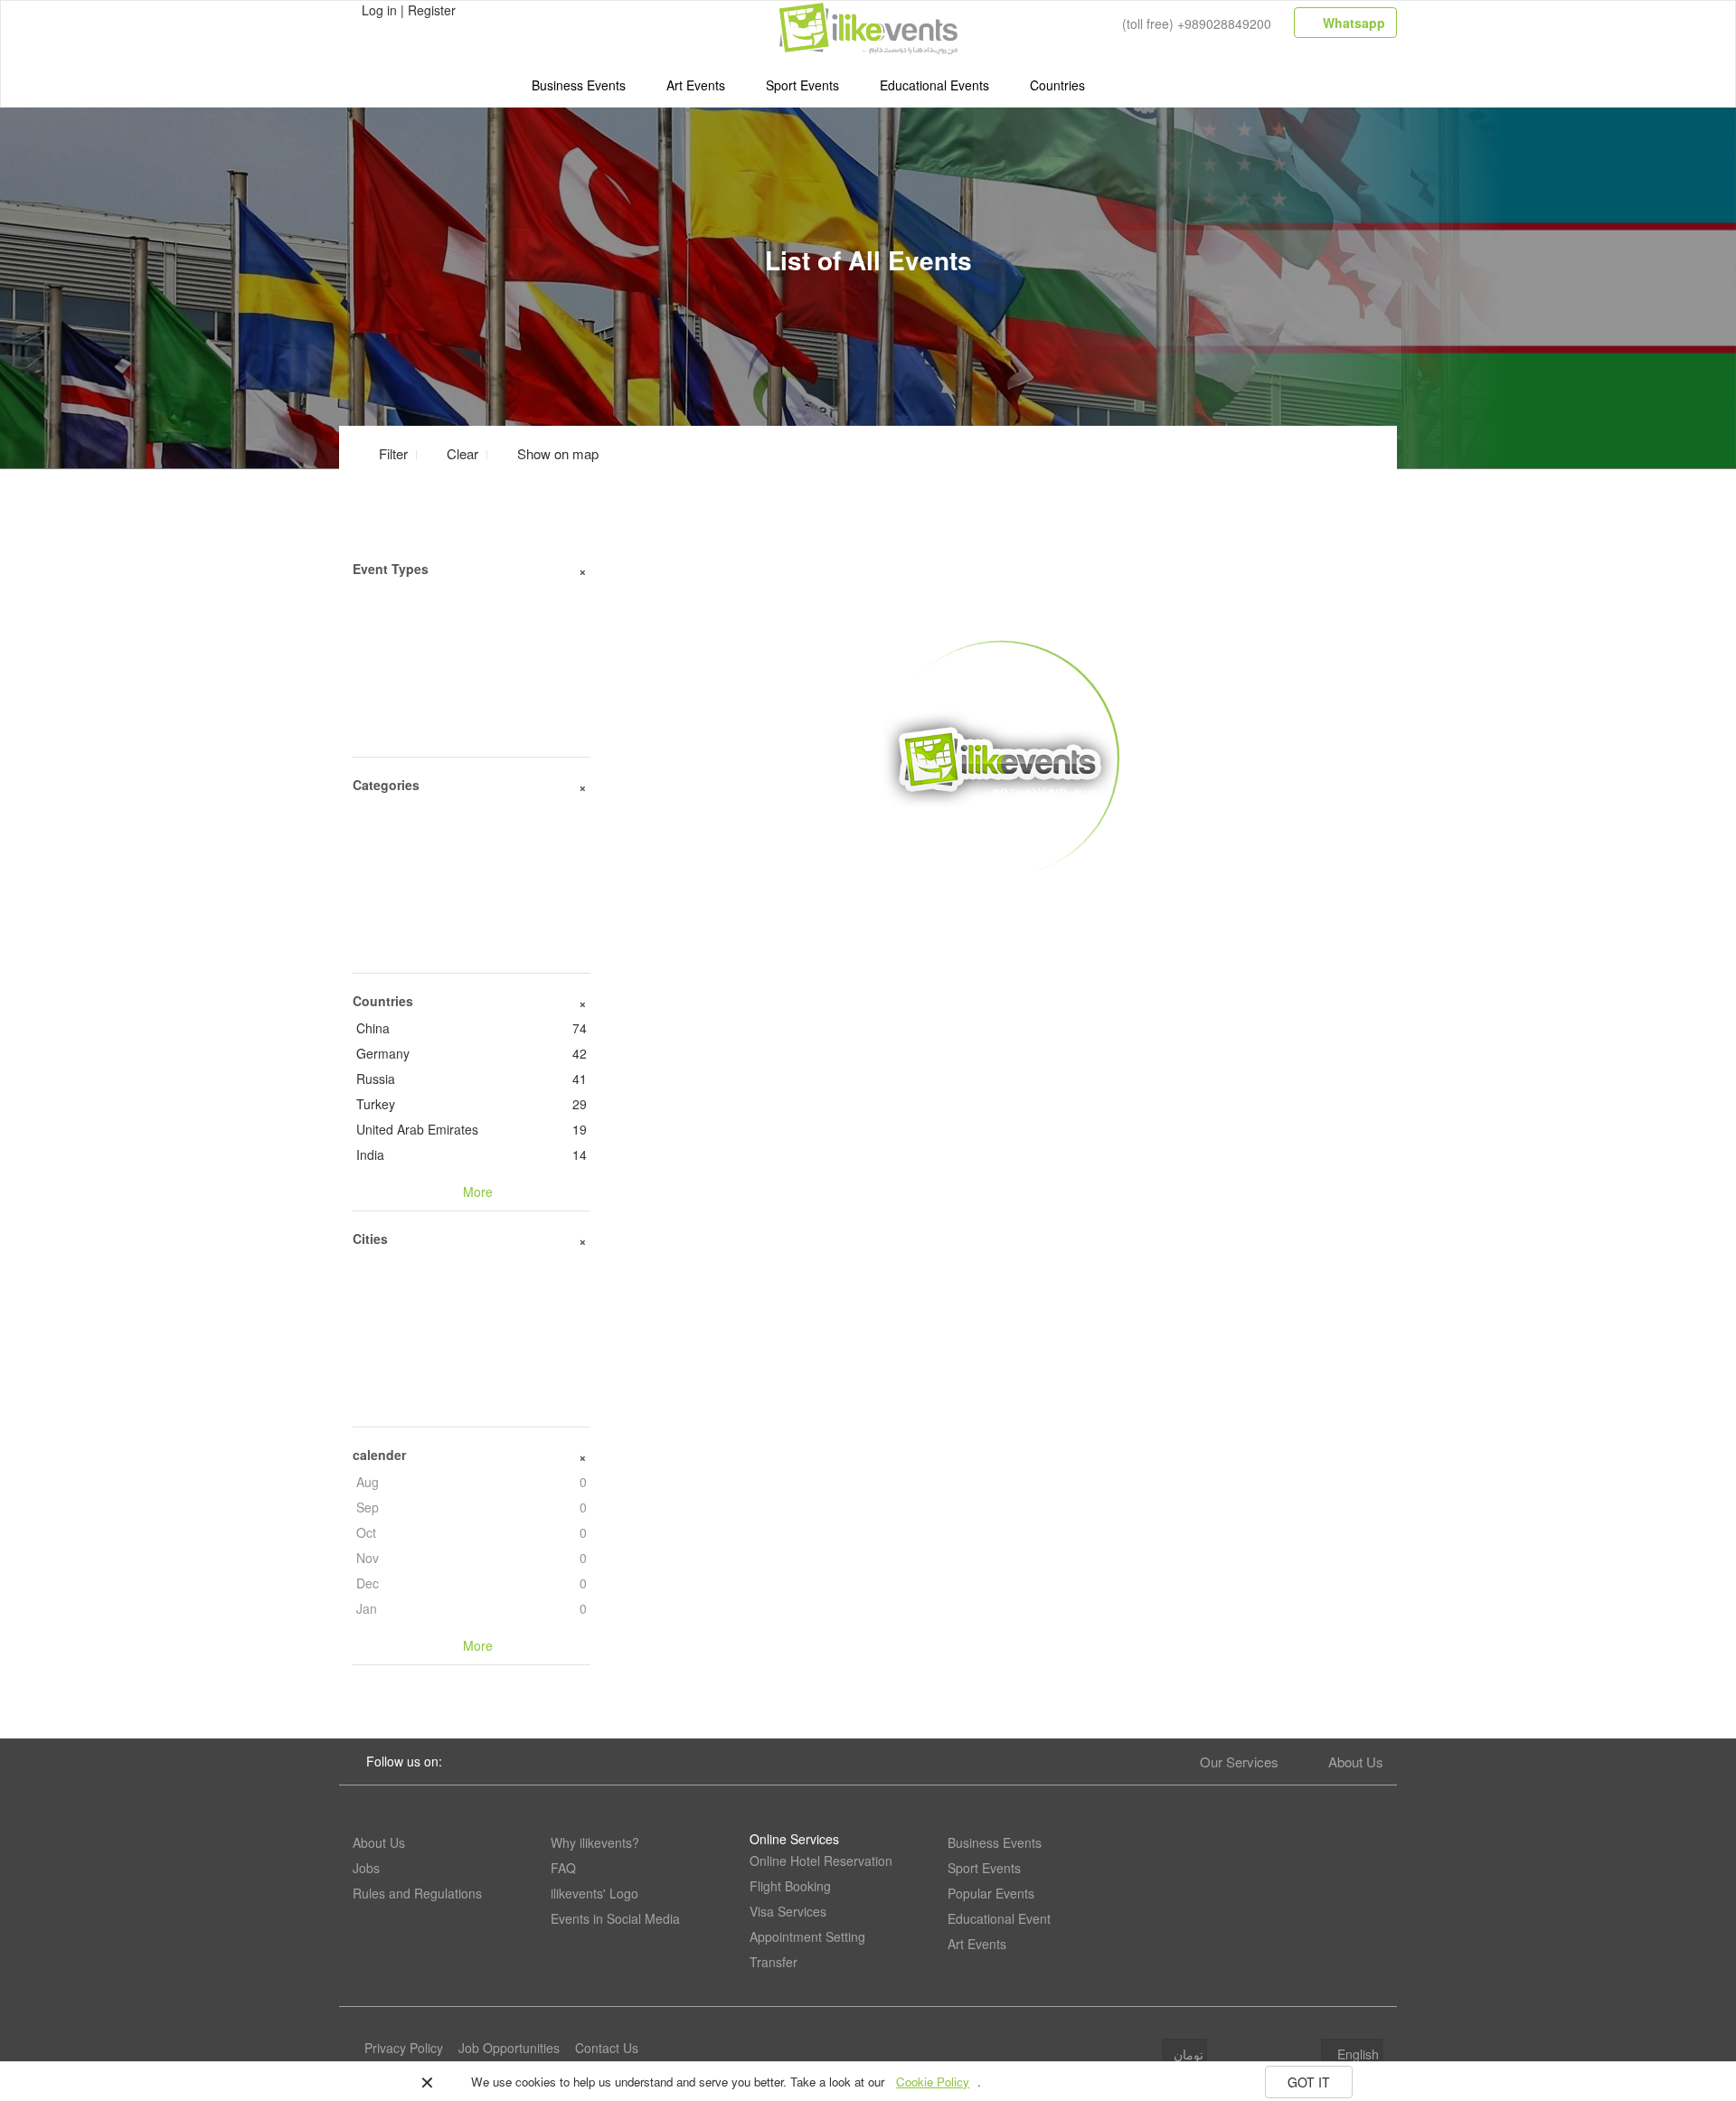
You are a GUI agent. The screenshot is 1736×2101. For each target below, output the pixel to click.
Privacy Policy (404, 2048)
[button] (547, 453)
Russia (472, 1079)
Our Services (1239, 1762)
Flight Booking (790, 1886)
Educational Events (934, 85)
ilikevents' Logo (594, 1893)
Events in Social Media (615, 1918)
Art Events (696, 85)
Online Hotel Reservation (821, 1861)
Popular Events (991, 1893)
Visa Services (788, 1911)
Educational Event (999, 1918)
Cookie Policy (933, 2082)
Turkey (472, 1104)
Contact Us (607, 2048)
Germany (472, 1053)
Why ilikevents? (595, 1842)
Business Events (579, 85)
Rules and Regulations (417, 1893)
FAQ (563, 1868)
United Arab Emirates (472, 1129)
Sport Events (802, 85)
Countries (1057, 85)
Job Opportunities (509, 2048)
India (472, 1154)
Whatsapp (1352, 23)
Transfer (774, 1962)
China (472, 1028)
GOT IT (1309, 2082)
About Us (1356, 1762)
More (1000, 905)
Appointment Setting (807, 1936)
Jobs (366, 1868)
